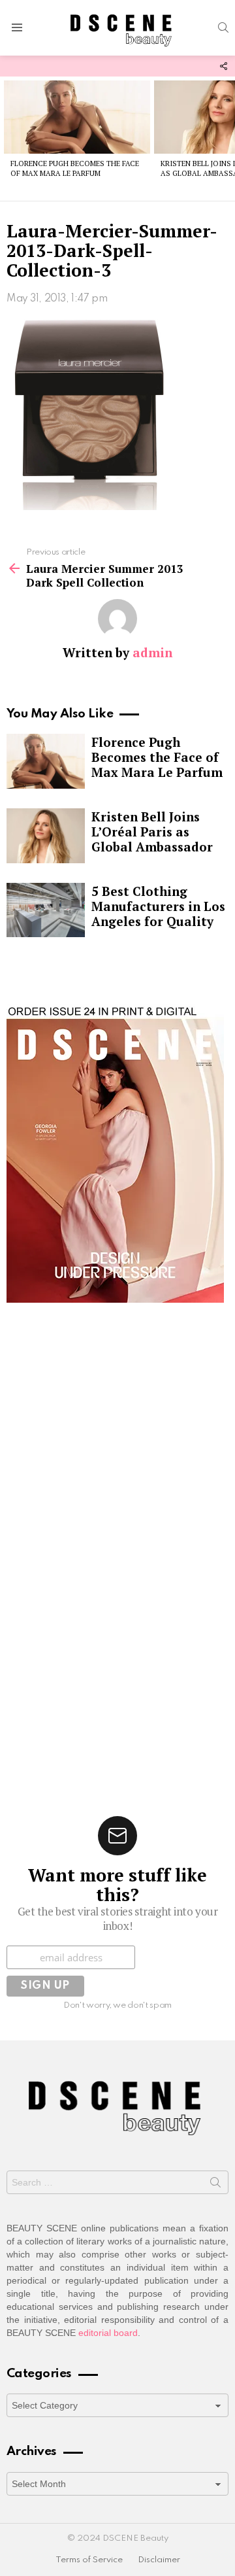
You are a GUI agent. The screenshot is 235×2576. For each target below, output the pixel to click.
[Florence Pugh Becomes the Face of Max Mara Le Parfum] (77, 117)
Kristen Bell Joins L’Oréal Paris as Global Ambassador (152, 832)
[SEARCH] (223, 27)
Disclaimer (159, 2560)
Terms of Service (89, 2560)
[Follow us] (223, 66)
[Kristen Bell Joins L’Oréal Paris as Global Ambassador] (46, 836)
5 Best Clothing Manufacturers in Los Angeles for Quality (158, 906)
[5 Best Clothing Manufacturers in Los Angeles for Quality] (46, 910)
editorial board (108, 2333)
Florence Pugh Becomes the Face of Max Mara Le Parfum (75, 168)
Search (215, 2185)
